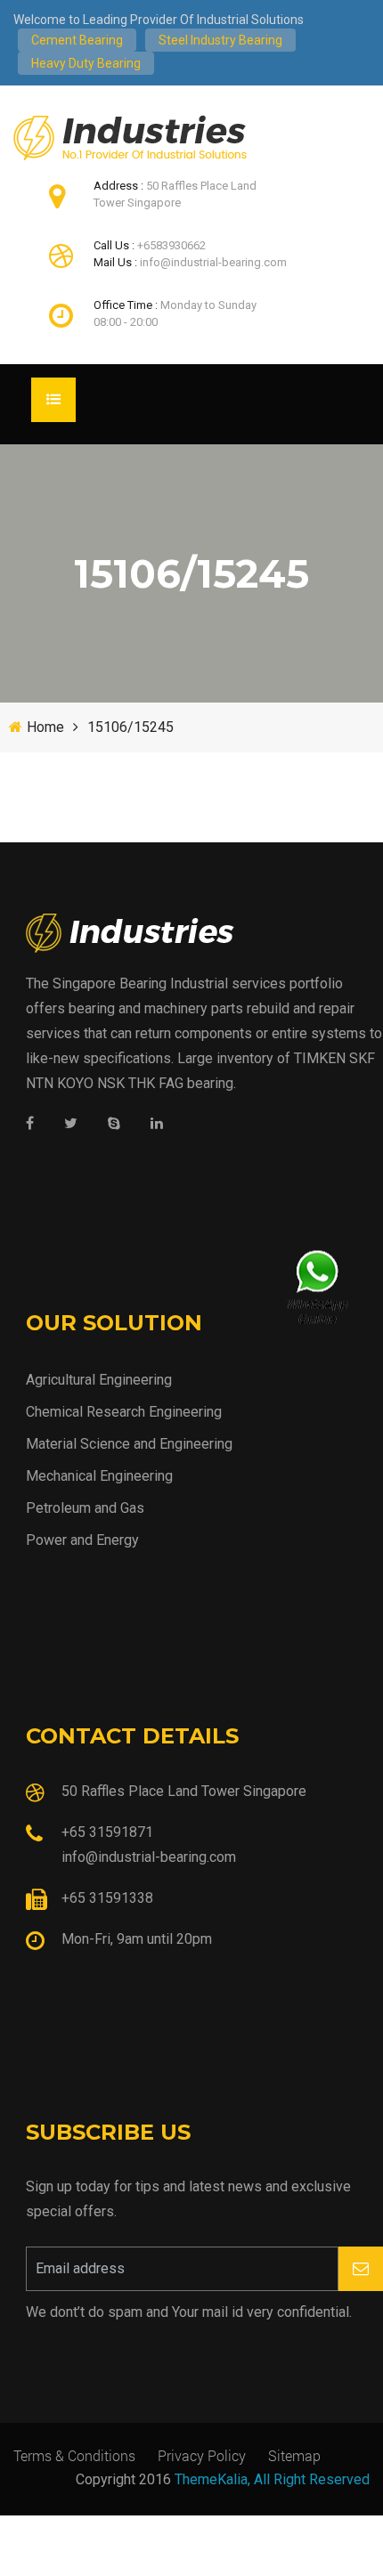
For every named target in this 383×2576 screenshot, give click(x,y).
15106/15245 (130, 727)
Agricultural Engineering (99, 1380)
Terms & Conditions (74, 2455)
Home (45, 727)
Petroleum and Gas (85, 1508)
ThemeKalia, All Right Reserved (272, 2479)
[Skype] (114, 1124)
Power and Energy (82, 1540)
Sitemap (294, 2455)
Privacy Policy (202, 2455)
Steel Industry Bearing (220, 40)
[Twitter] (71, 1124)
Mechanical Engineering (99, 1476)
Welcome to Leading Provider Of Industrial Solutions (159, 20)
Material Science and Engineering (129, 1444)
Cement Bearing (77, 40)
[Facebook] (30, 1124)
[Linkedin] (157, 1124)
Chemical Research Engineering (124, 1412)
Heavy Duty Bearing (86, 63)
